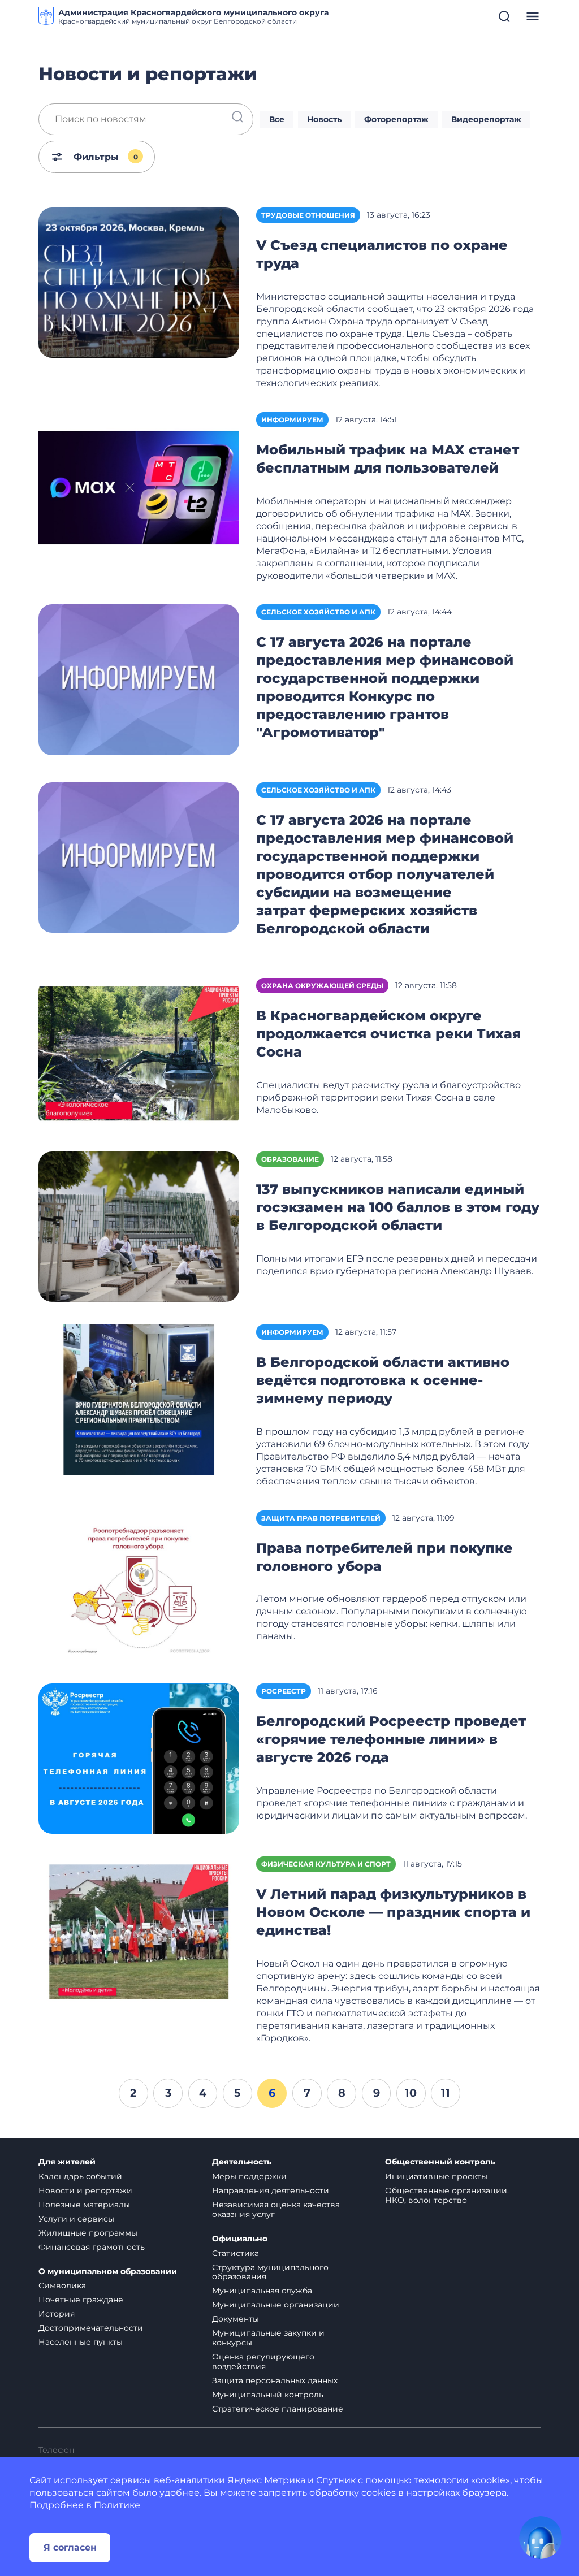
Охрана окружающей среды (322, 986)
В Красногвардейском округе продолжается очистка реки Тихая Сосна (388, 1034)
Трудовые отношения (308, 215)
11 (446, 2093)
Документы (236, 2319)
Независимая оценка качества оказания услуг (276, 2209)
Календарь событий (80, 2176)
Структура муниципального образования (270, 2272)
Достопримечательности (91, 2328)
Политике (117, 2505)
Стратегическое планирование (278, 2409)
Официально (240, 2239)
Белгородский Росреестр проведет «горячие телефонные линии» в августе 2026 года (391, 1739)
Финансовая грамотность (92, 2247)
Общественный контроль (440, 2162)
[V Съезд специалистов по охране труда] (139, 282)
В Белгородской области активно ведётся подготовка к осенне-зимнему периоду (383, 1380)
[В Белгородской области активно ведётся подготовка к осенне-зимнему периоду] (139, 1399)
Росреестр (284, 1691)
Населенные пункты (81, 2342)
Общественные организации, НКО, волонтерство (447, 2195)
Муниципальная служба (262, 2291)
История (57, 2314)
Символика (62, 2285)
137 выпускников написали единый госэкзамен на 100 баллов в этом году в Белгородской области (398, 1207)
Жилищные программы (88, 2233)
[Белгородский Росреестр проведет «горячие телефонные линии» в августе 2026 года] (139, 1758)
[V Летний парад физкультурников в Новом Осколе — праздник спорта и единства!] (139, 1931)
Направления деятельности (271, 2190)
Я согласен (70, 2547)
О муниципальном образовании (108, 2272)
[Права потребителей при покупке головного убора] (139, 1585)
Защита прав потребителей (321, 1518)
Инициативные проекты (436, 2176)
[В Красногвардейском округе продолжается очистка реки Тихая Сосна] (139, 1053)
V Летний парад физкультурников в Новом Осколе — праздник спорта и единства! (393, 1912)
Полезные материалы (84, 2205)
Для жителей (67, 2162)
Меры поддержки (249, 2176)
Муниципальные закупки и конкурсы (268, 2338)
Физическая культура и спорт (326, 1864)
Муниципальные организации (276, 2305)
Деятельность (242, 2162)
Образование (290, 1159)
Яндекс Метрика (266, 2480)
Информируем (292, 420)
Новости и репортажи (85, 2190)
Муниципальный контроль (268, 2395)
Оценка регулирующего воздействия (263, 2361)
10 (411, 2093)
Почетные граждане (81, 2300)
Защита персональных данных (275, 2380)
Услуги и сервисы (76, 2219)
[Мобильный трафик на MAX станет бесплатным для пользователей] (139, 486)
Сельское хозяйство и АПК (318, 612)
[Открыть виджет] (541, 2538)
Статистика (236, 2253)
